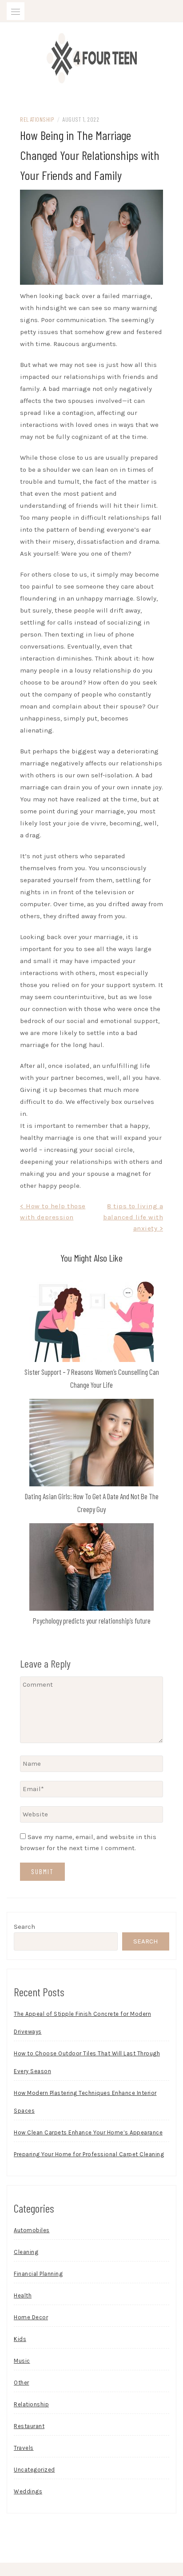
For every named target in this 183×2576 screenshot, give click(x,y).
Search (24, 1927)
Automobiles (32, 2230)
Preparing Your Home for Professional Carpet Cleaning (89, 2154)
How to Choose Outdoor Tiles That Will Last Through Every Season (87, 2062)
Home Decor (31, 2317)
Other (22, 2383)
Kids (20, 2339)
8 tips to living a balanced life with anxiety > (133, 1217)
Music (22, 2361)
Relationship (37, 119)
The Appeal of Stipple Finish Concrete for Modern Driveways (82, 2023)
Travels (24, 2448)
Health (23, 2295)
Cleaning (26, 2252)
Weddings (28, 2491)
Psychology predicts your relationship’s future (92, 1620)
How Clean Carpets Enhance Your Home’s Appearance (88, 2132)
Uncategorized (34, 2470)
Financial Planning (38, 2274)
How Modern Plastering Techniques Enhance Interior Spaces (85, 2102)
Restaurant (29, 2426)
